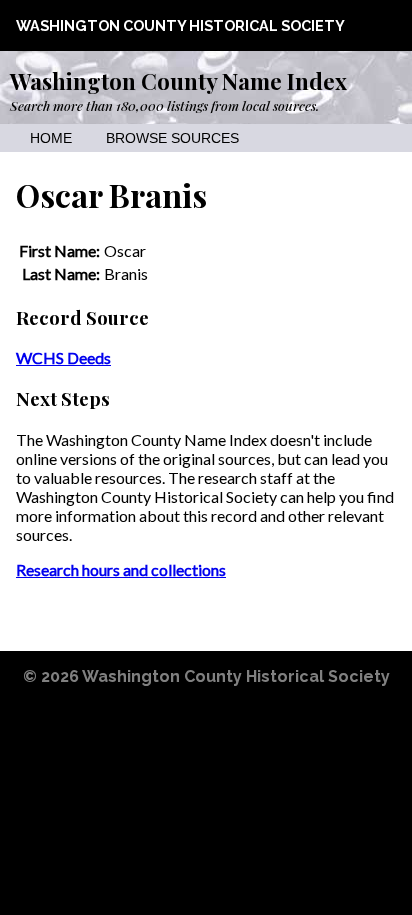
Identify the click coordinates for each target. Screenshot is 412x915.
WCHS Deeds (63, 357)
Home (51, 138)
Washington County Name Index (178, 81)
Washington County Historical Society (180, 25)
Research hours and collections (121, 569)
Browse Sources (172, 138)
